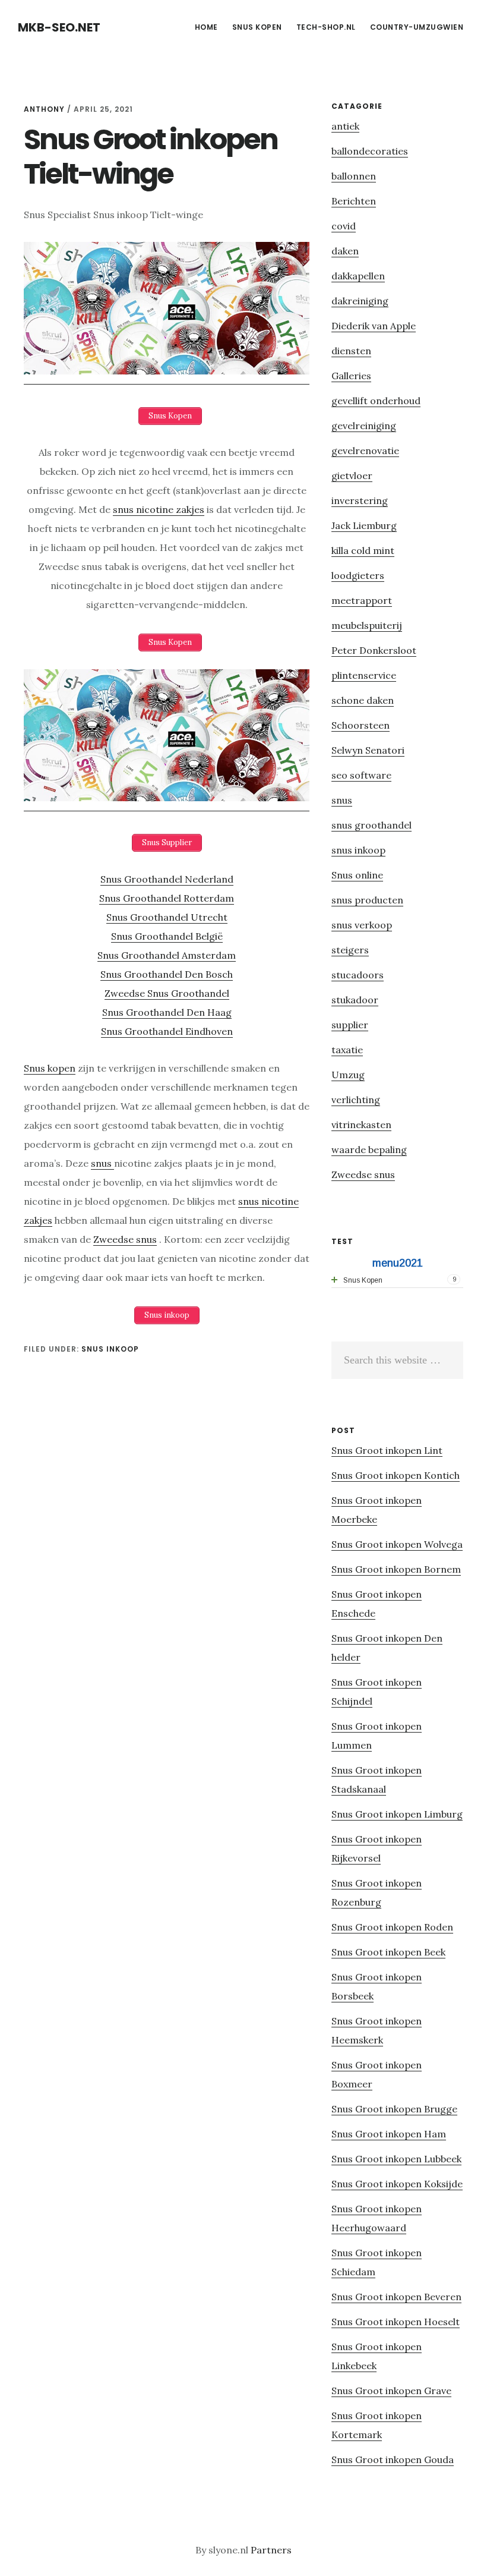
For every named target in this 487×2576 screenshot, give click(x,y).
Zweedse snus (125, 1239)
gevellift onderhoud (376, 401)
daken (345, 251)
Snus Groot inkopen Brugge (394, 2109)
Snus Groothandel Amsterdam (167, 955)
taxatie (347, 1050)
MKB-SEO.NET (59, 27)
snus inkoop (110, 1349)
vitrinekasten (361, 1125)
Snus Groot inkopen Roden (392, 1927)
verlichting (356, 1100)
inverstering (360, 500)
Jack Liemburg (364, 525)
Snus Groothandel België (167, 936)
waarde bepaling (369, 1150)
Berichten (354, 201)
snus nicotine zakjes (159, 509)
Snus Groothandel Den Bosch (167, 974)
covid (344, 226)
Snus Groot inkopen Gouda (393, 2460)
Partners (271, 2550)
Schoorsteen (360, 725)
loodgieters (358, 575)
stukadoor (355, 1000)
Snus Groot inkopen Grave (391, 2391)
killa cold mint (363, 550)
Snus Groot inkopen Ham (389, 2134)
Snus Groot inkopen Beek (388, 1952)
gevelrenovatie (365, 451)
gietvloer (352, 475)
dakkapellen (358, 276)
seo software (361, 775)
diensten (351, 351)
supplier (350, 1025)
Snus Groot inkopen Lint (387, 1450)
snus (102, 1163)
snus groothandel (371, 825)
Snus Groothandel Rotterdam (167, 898)
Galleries (351, 376)
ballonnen (354, 176)
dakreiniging (360, 301)
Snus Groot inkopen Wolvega (397, 1544)
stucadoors (358, 975)
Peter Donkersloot (374, 650)
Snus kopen (50, 1068)
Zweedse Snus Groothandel (167, 993)
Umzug (348, 1075)
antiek (345, 126)
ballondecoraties (370, 151)
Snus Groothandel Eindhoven (167, 1031)
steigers (350, 950)
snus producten (367, 900)
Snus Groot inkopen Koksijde (397, 2184)
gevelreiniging (364, 426)
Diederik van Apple (374, 326)
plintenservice (364, 675)
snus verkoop (362, 925)
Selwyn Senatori (368, 750)
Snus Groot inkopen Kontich (396, 1475)
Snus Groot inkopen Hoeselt (396, 2322)
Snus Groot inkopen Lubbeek (396, 2159)
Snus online (357, 875)
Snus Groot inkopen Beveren (396, 2297)
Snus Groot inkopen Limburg (397, 1814)
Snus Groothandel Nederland (167, 879)
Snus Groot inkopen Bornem (396, 1569)
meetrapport (362, 600)
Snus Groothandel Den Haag (167, 1012)
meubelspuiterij (367, 625)
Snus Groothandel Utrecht (167, 917)
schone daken (363, 700)
